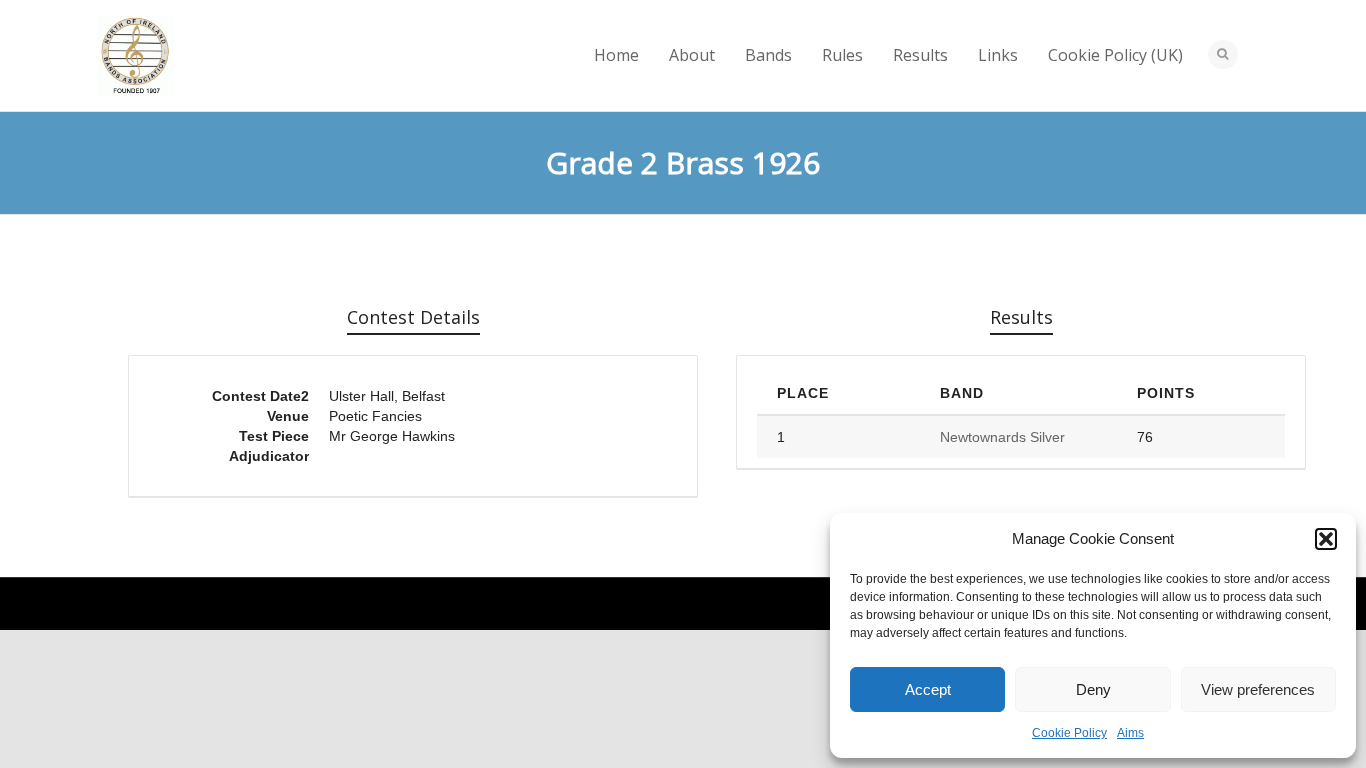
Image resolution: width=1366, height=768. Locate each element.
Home (616, 55)
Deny (1093, 689)
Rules (842, 55)
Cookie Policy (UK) (1115, 55)
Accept (928, 689)
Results (920, 55)
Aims (1130, 733)
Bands (768, 55)
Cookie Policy (1069, 733)
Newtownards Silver (1002, 437)
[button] (1326, 539)
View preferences (1258, 689)
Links (998, 55)
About (692, 55)
